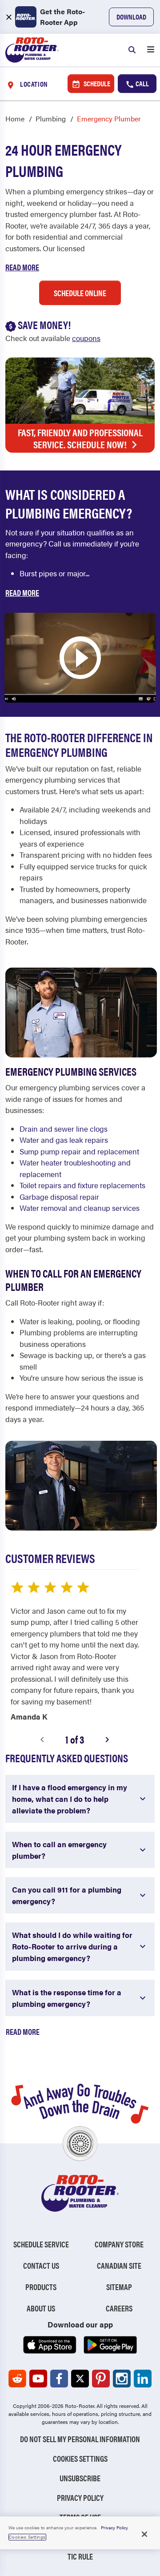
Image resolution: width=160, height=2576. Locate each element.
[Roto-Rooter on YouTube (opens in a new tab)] (38, 2379)
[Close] (144, 2534)
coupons (86, 338)
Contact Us (41, 2265)
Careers (119, 2308)
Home (15, 119)
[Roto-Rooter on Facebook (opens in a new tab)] (59, 2379)
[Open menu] (151, 50)
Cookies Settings (80, 2458)
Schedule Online (80, 293)
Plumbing (51, 119)
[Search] (132, 50)
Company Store (119, 2244)
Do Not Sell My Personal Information (80, 2439)
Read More (22, 267)
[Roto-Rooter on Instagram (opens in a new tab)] (122, 2379)
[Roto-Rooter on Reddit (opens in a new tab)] (17, 2379)
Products (41, 2287)
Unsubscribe (80, 2478)
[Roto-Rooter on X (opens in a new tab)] (80, 2379)
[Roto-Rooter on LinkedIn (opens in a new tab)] (143, 2379)
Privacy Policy (80, 2498)
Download (131, 17)
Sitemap (119, 2287)
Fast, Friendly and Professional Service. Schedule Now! (80, 438)
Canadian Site (119, 2265)
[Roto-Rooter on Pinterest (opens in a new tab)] (101, 2379)
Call (142, 83)
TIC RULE (80, 2556)
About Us (41, 2308)
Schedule (96, 83)
